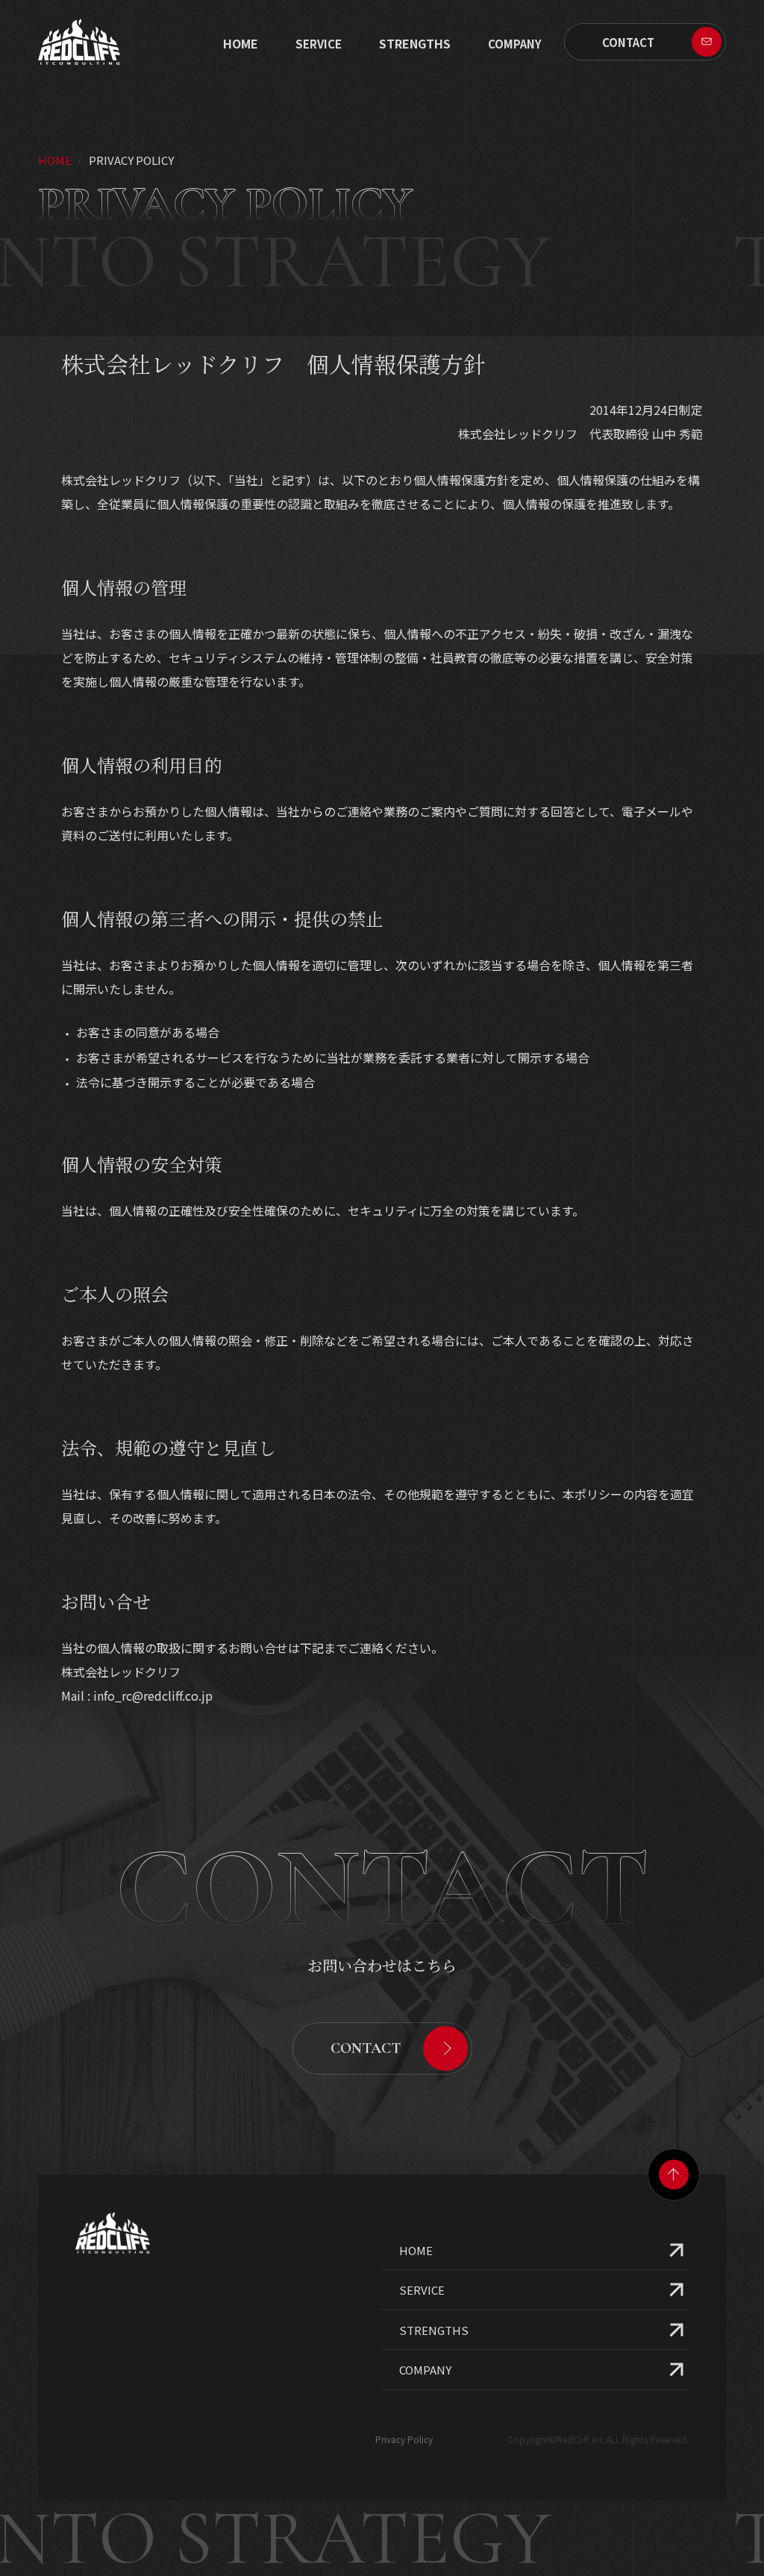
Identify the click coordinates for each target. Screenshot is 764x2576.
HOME (416, 2250)
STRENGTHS (415, 43)
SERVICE (319, 44)
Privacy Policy (404, 2439)
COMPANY (425, 2370)
